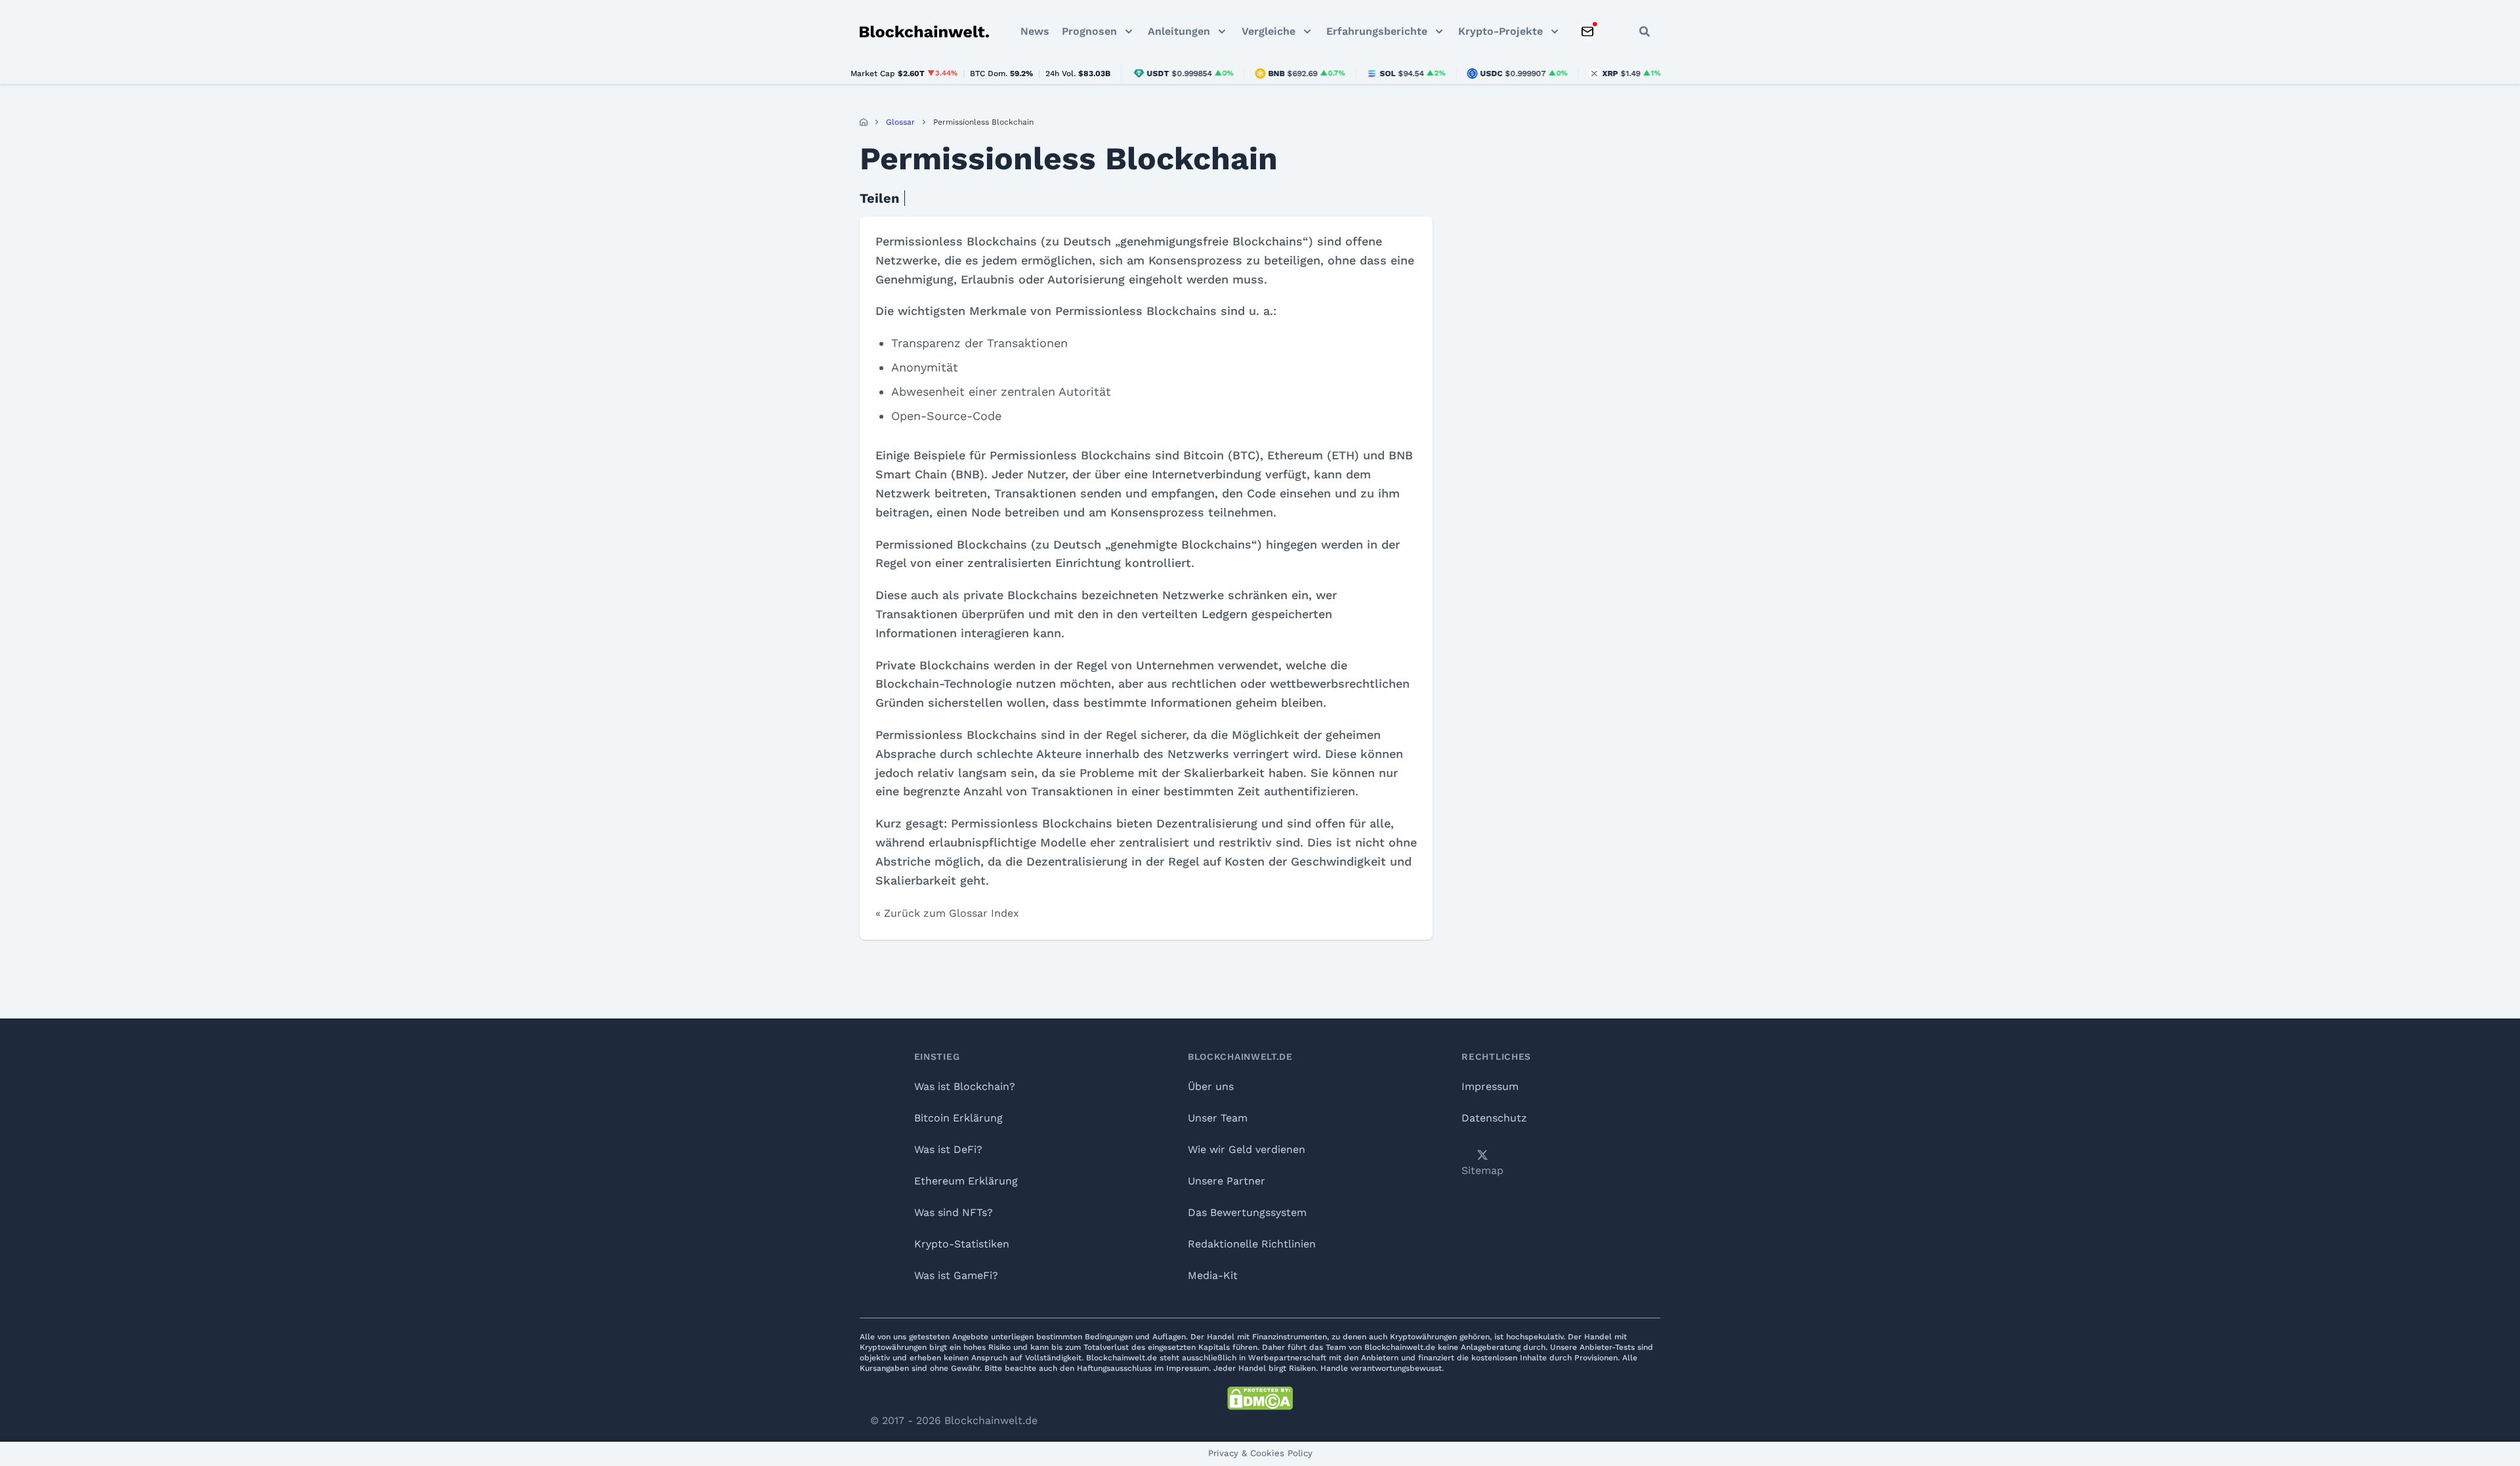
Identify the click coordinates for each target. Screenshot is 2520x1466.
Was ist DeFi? (948, 1149)
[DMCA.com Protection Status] (1260, 1398)
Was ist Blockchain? (965, 1086)
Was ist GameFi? (956, 1275)
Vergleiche (1269, 31)
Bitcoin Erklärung (958, 1118)
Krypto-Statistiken (962, 1244)
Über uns (1211, 1086)
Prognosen (1089, 31)
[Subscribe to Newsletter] (1587, 31)
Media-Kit (1213, 1275)
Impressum (1490, 1086)
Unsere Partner (1227, 1181)
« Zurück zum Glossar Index (947, 913)
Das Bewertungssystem (1247, 1212)
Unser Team (1218, 1118)
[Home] (864, 122)
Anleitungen (1179, 31)
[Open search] (1645, 31)
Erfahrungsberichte (1377, 31)
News (1035, 31)
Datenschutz (1494, 1118)
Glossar (900, 122)
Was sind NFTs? (954, 1212)
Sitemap (1482, 1170)
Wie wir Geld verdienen (1247, 1149)
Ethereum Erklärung (966, 1181)
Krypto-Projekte (1501, 31)
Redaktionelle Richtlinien (1252, 1244)
